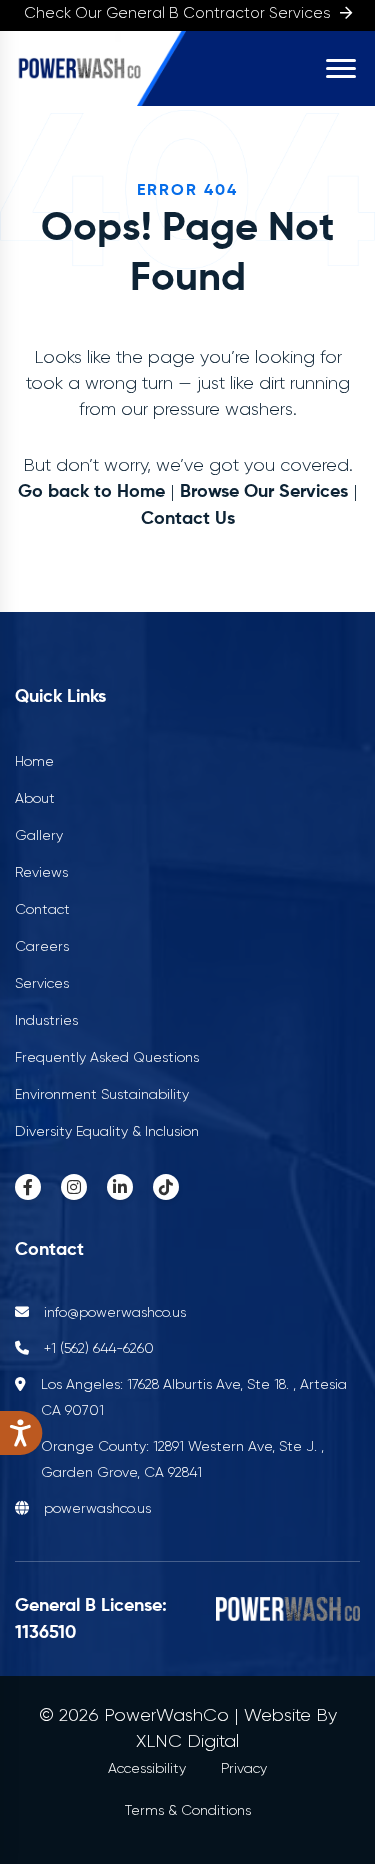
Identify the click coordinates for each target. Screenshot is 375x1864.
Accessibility (147, 1768)
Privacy (244, 1768)
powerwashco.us (97, 1508)
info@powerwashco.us (115, 1312)
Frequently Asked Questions (107, 1057)
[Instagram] (74, 1187)
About (35, 798)
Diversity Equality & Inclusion (107, 1131)
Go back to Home (91, 492)
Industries (46, 1020)
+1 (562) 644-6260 (99, 1348)
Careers (42, 946)
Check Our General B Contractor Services (179, 13)
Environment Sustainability (102, 1094)
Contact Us (188, 519)
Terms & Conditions (188, 1810)
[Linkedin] (120, 1187)
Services (42, 983)
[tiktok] (166, 1187)
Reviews (41, 872)
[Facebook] (28, 1187)
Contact (42, 909)
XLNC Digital (187, 1741)
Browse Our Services (264, 492)
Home (34, 761)
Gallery (39, 835)
